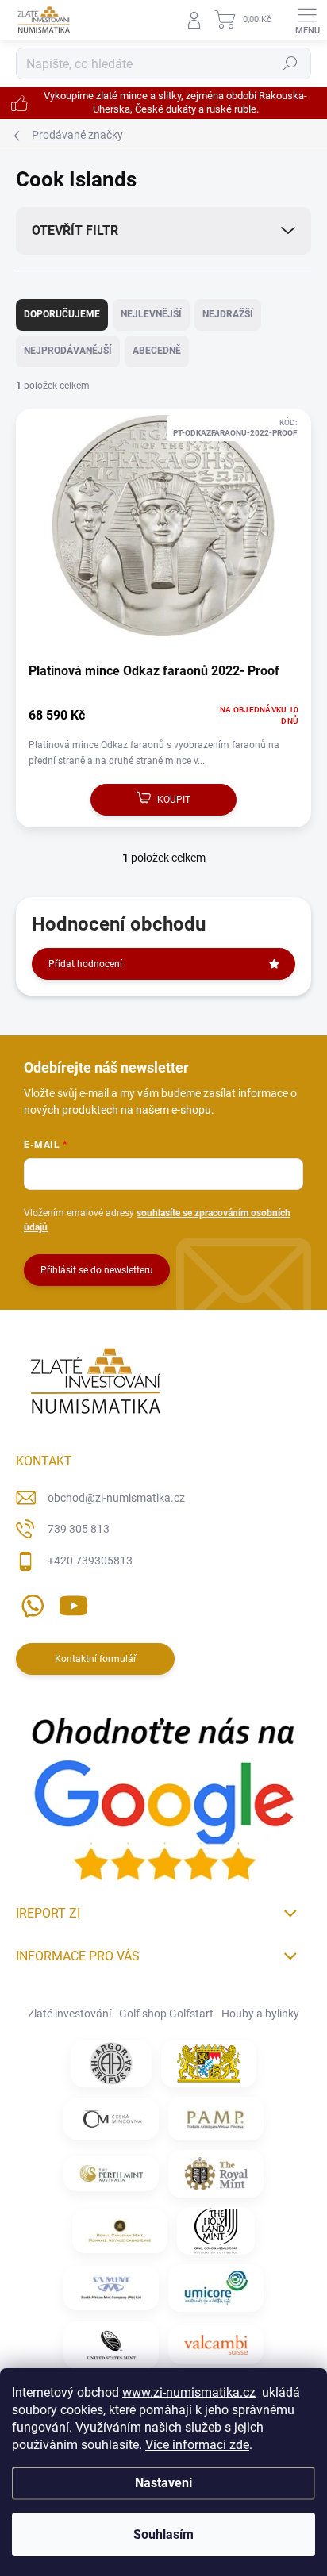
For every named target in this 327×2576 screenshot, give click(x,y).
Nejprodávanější (68, 351)
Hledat (290, 63)
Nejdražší (228, 314)
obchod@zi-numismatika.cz (116, 1498)
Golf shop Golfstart (166, 2014)
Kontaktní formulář (96, 1659)
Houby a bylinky (260, 2014)
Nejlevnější (151, 314)
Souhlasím (163, 2534)
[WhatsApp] (30, 1602)
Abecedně (157, 351)
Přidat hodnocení (85, 964)
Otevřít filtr (75, 230)
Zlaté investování (69, 2014)
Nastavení (163, 2483)
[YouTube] (73, 1602)
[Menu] (307, 20)
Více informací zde (197, 2445)
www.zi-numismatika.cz (189, 2392)
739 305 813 (79, 1529)
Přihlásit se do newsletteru (97, 1270)
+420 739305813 (90, 1561)
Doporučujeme (62, 314)
